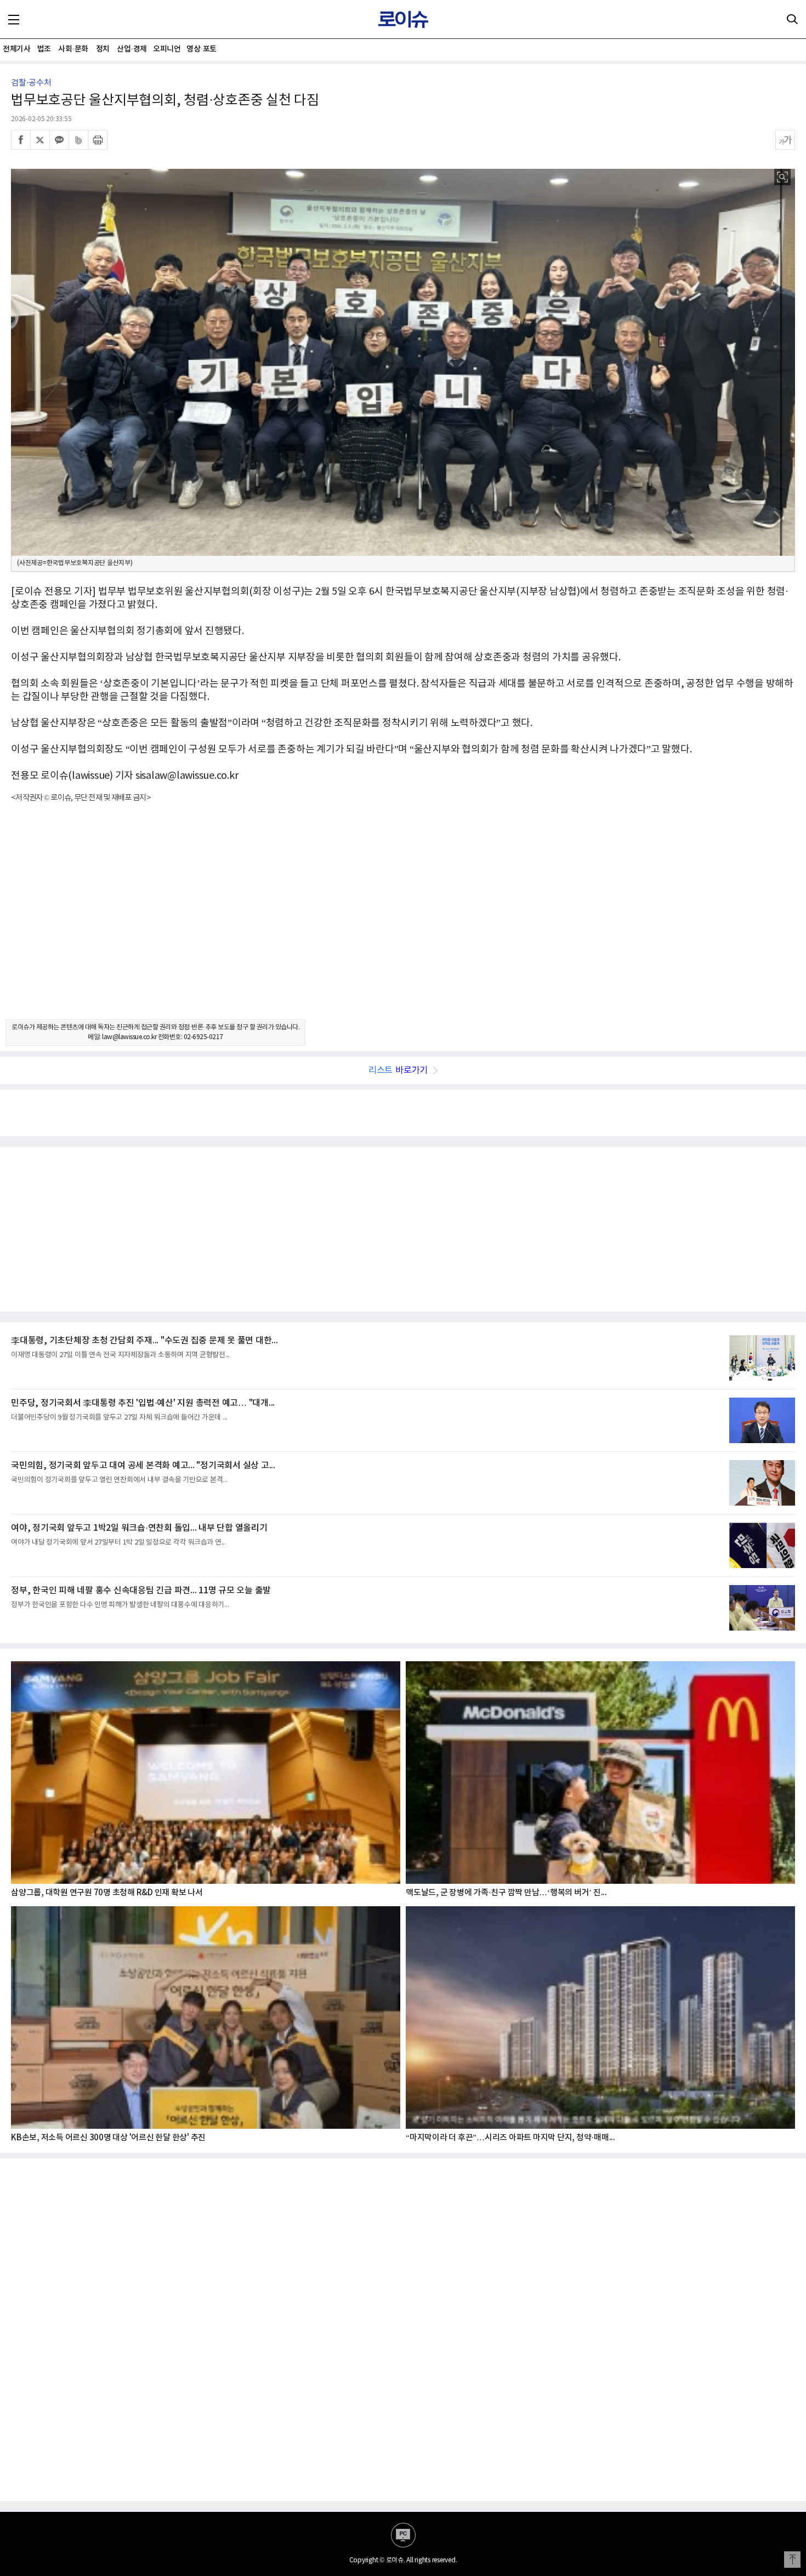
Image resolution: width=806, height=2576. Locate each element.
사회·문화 (73, 49)
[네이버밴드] (78, 140)
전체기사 (16, 49)
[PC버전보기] (403, 2535)
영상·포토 (201, 49)
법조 (44, 49)
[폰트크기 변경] (785, 140)
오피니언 (167, 49)
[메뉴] (14, 19)
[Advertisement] (403, 921)
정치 (103, 49)
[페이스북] (21, 140)
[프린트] (98, 140)
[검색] (792, 19)
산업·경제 (132, 49)
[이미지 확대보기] (782, 177)
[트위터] (40, 140)
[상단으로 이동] (792, 2560)
